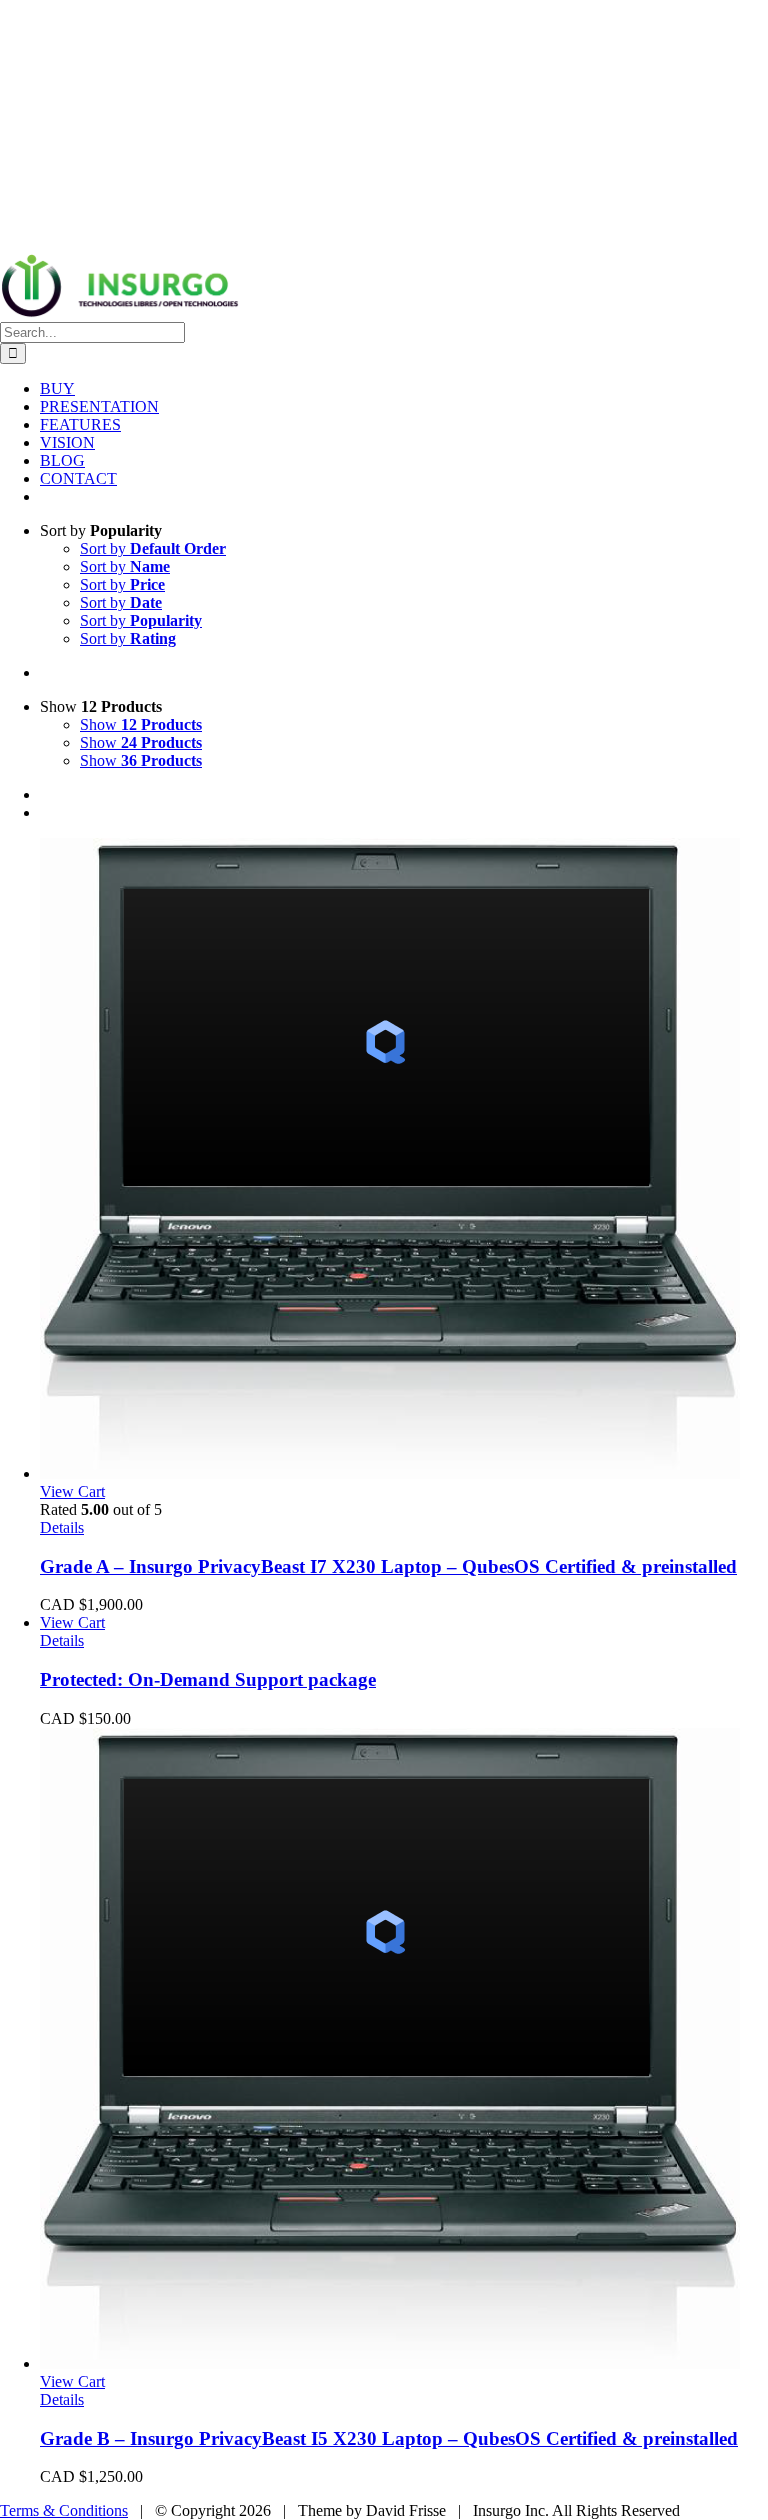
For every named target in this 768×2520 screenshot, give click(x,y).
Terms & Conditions (64, 2510)
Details (62, 1527)
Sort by (153, 548)
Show (141, 724)
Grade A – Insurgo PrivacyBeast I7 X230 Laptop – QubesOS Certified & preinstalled (388, 1566)
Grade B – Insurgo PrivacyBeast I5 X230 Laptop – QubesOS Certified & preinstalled (389, 2438)
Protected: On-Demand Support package (208, 1679)
